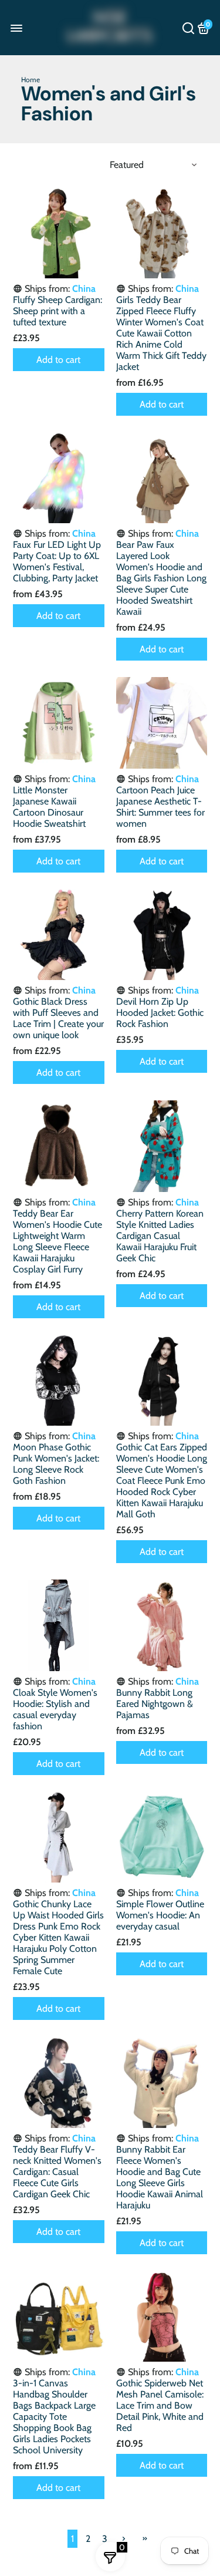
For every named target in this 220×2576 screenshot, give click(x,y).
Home (31, 80)
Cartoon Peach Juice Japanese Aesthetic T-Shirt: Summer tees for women (160, 807)
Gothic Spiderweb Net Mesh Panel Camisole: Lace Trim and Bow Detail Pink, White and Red (160, 2405)
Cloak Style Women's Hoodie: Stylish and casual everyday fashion (55, 1709)
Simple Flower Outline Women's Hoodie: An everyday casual (160, 1915)
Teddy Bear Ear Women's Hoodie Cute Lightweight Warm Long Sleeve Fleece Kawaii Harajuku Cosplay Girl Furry (57, 1241)
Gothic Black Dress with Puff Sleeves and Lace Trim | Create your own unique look (58, 1018)
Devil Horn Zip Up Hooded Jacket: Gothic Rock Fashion (160, 1013)
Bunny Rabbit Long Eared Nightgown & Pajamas (155, 1704)
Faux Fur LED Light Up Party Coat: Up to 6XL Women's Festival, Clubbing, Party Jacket (57, 561)
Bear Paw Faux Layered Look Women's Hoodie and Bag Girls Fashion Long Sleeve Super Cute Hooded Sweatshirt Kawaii (161, 578)
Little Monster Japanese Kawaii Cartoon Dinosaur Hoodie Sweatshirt (49, 807)
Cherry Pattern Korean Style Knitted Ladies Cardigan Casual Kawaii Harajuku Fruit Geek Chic (160, 1236)
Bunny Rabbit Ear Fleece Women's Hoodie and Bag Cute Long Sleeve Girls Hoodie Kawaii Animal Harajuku (160, 2177)
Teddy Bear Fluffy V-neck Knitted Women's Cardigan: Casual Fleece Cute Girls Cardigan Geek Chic (57, 2172)
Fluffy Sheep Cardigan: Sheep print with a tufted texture (57, 311)
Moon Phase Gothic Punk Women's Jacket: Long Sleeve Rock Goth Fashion (56, 1464)
